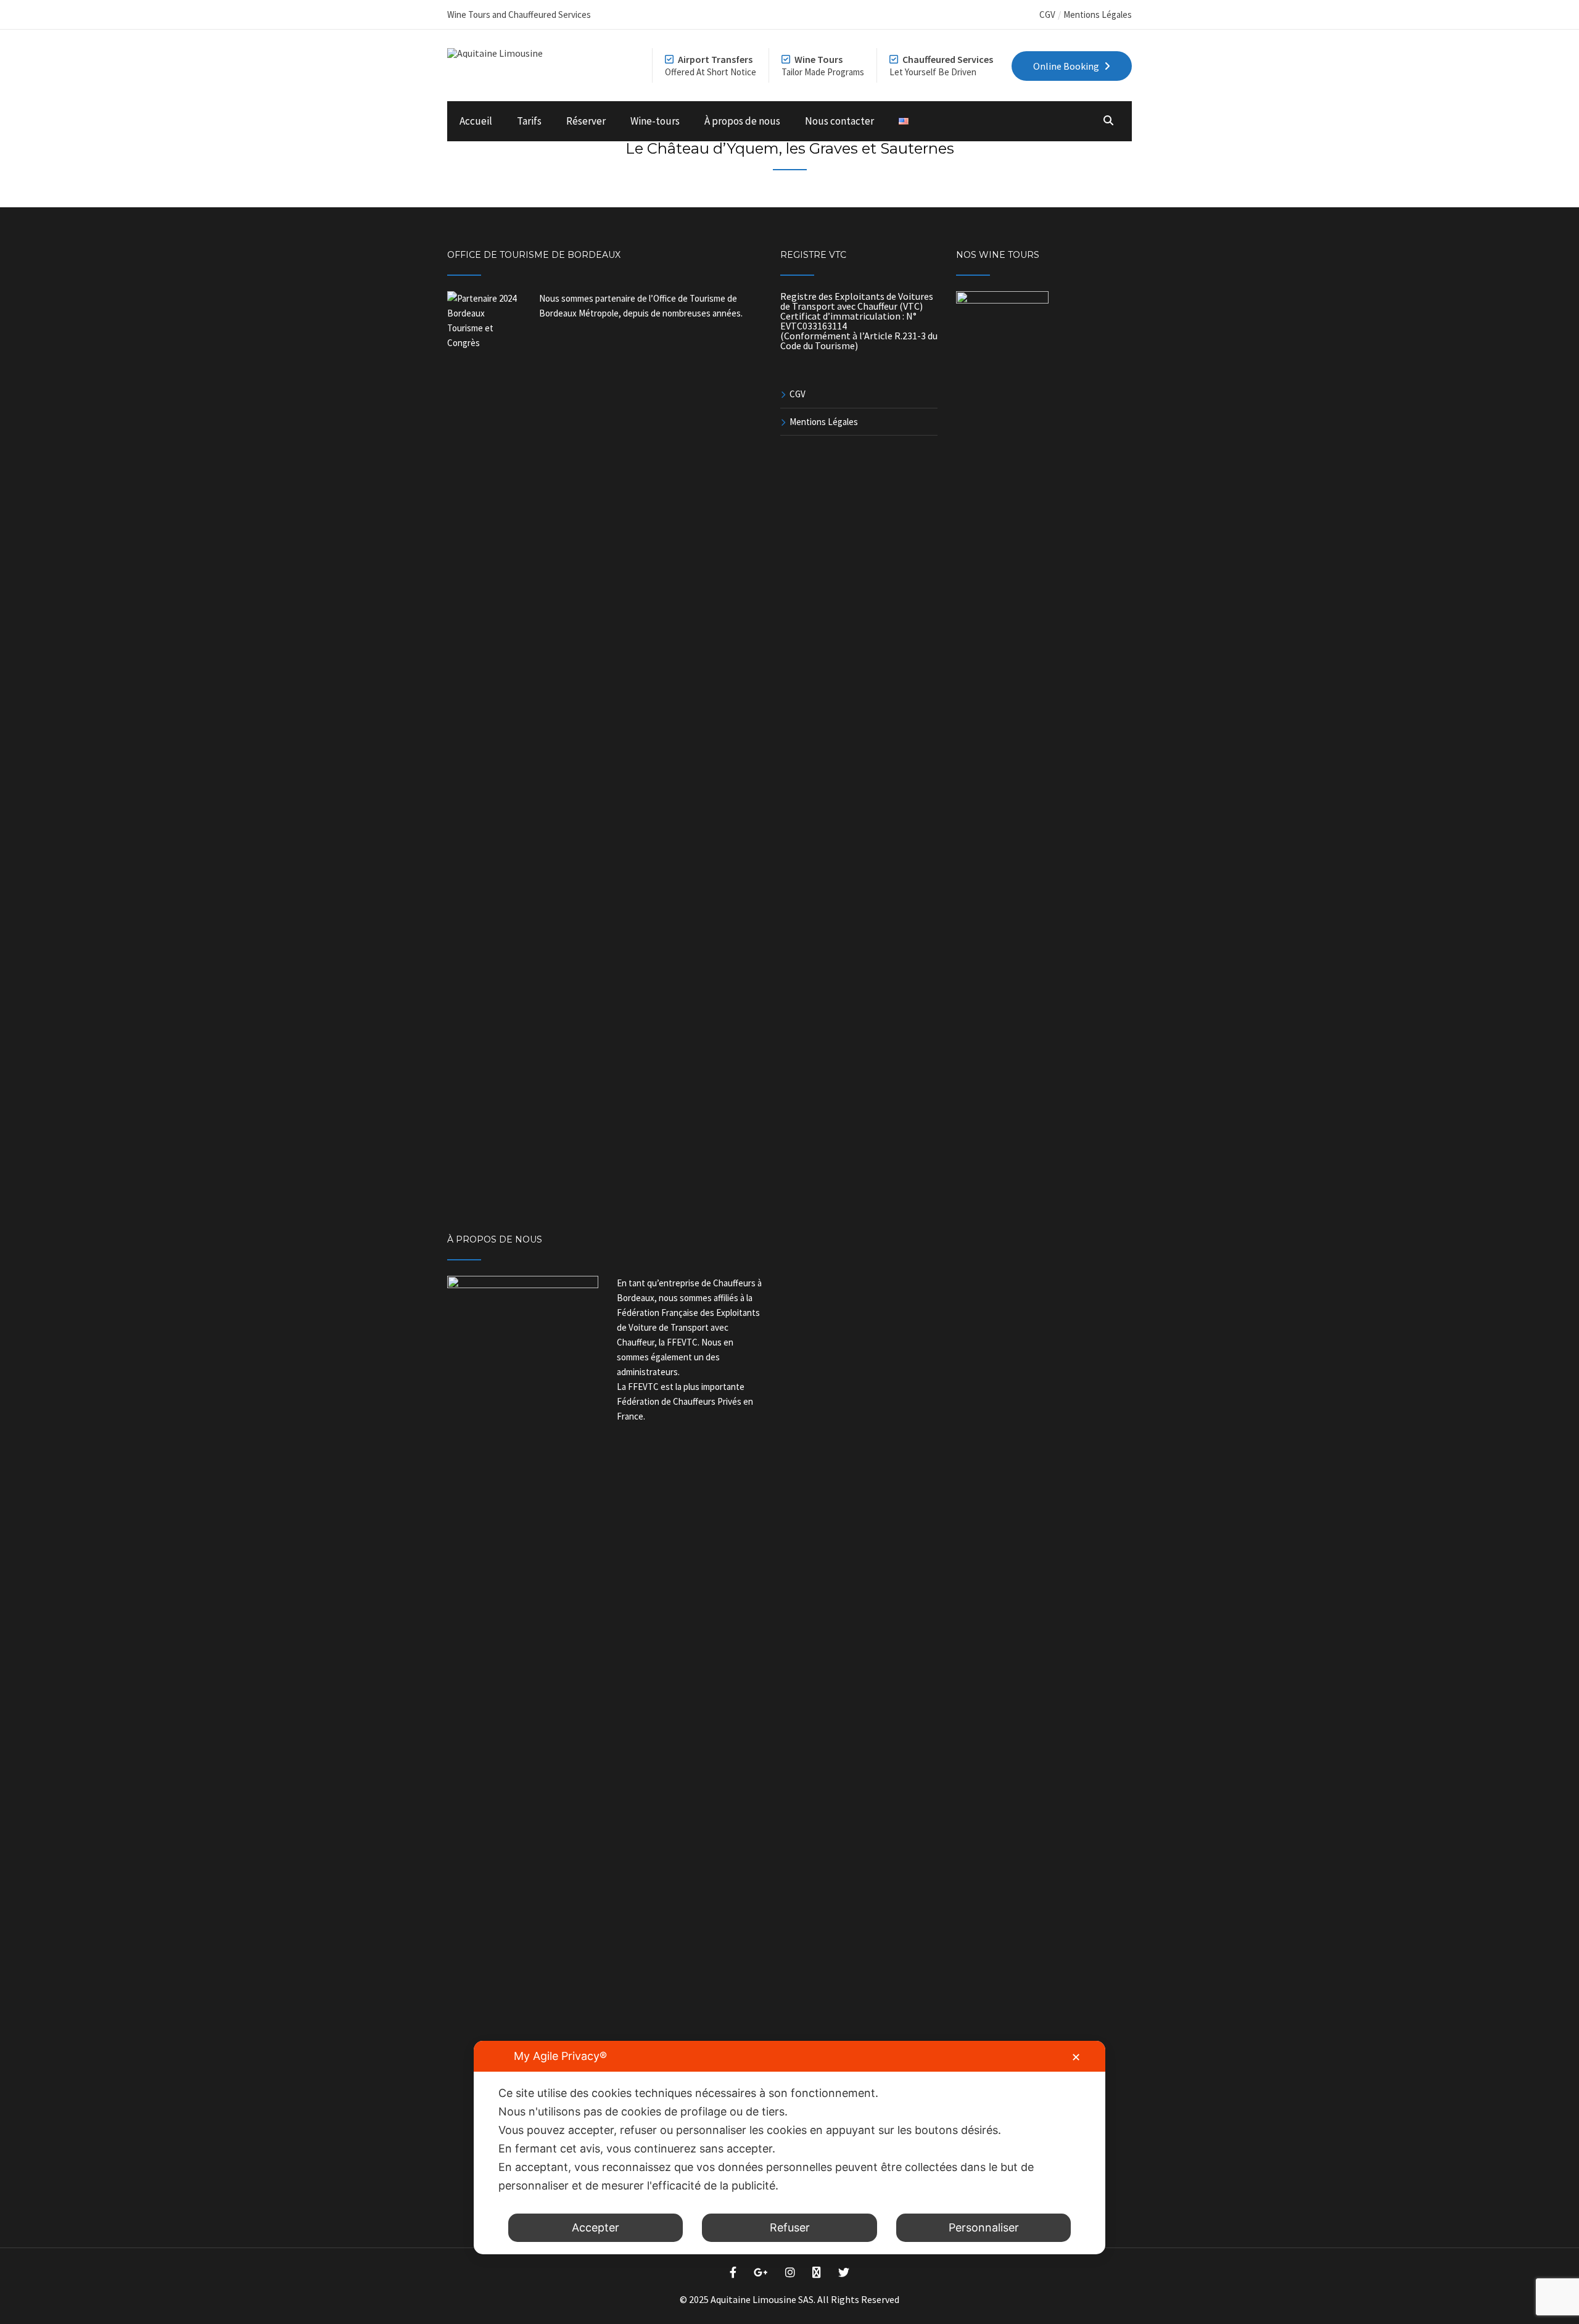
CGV (1047, 14)
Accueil (476, 121)
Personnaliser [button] (984, 2227)
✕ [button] (1076, 2057)
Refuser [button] (790, 2227)
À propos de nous (742, 121)
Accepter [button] (596, 2227)
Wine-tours (655, 121)
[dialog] (789, 2148)
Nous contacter (839, 121)
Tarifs (529, 121)
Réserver (586, 121)
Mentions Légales (1098, 14)
